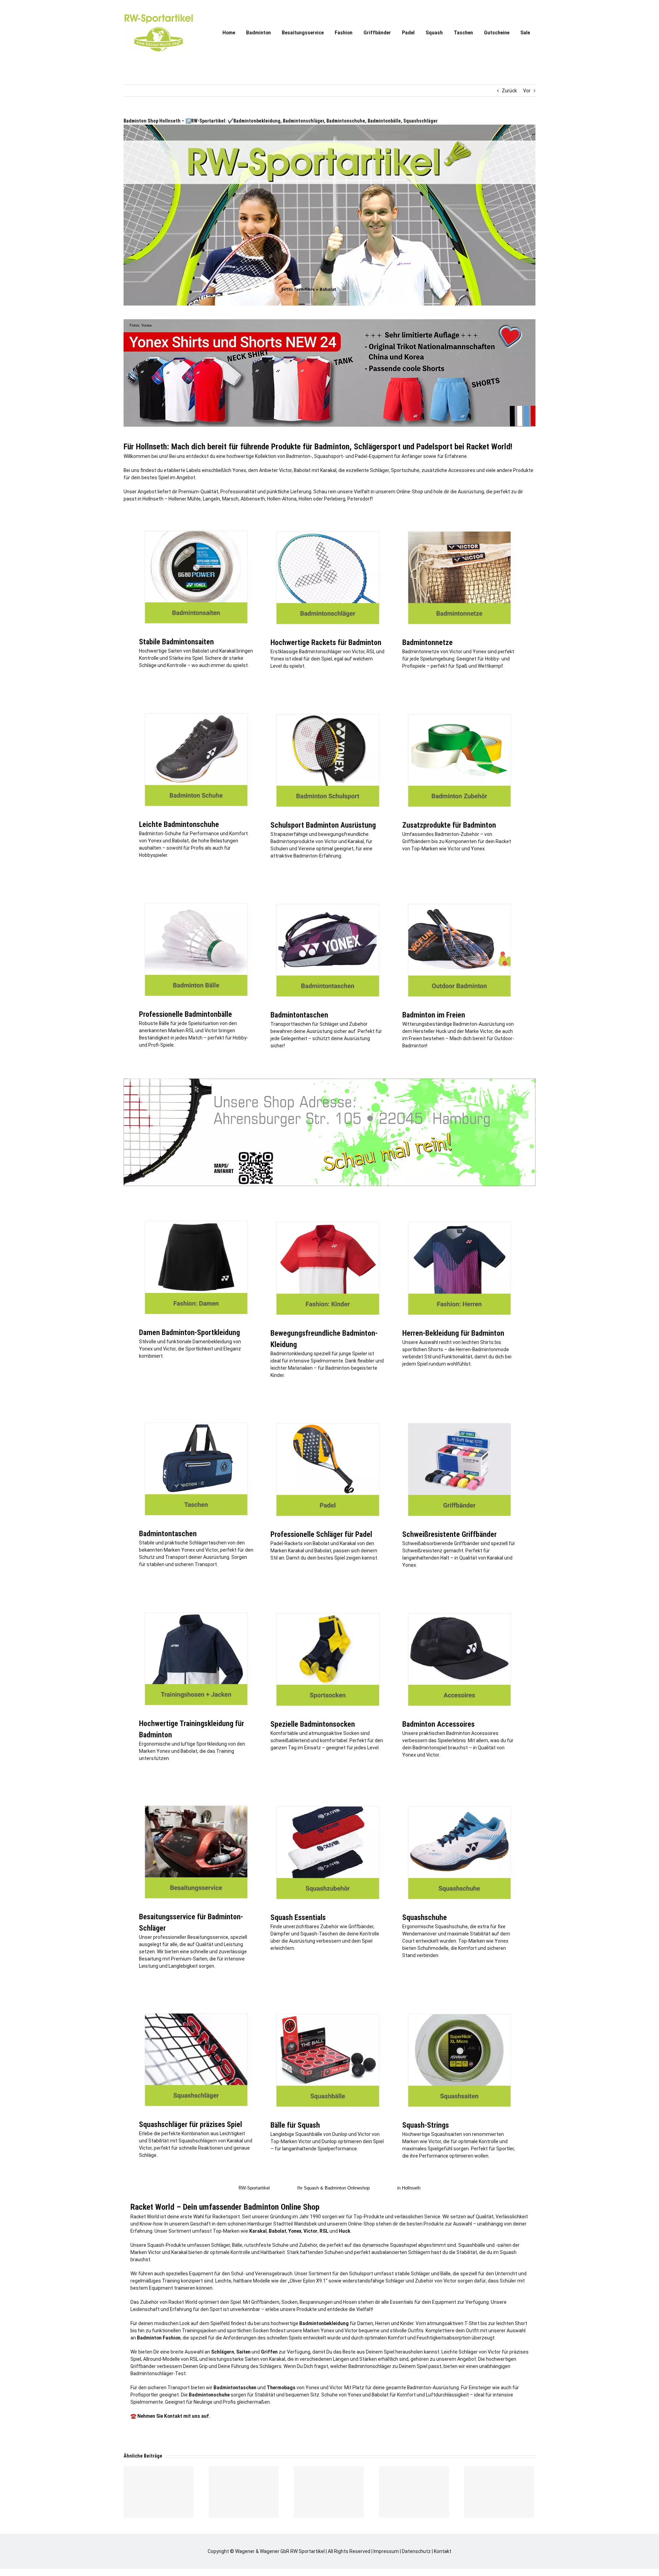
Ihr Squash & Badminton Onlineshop (333, 2188)
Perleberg (335, 499)
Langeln (211, 499)
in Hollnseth (409, 2188)
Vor (527, 91)
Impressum (386, 2551)
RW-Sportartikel (254, 2188)
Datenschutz (416, 2551)
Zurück (509, 91)
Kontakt (443, 2551)
